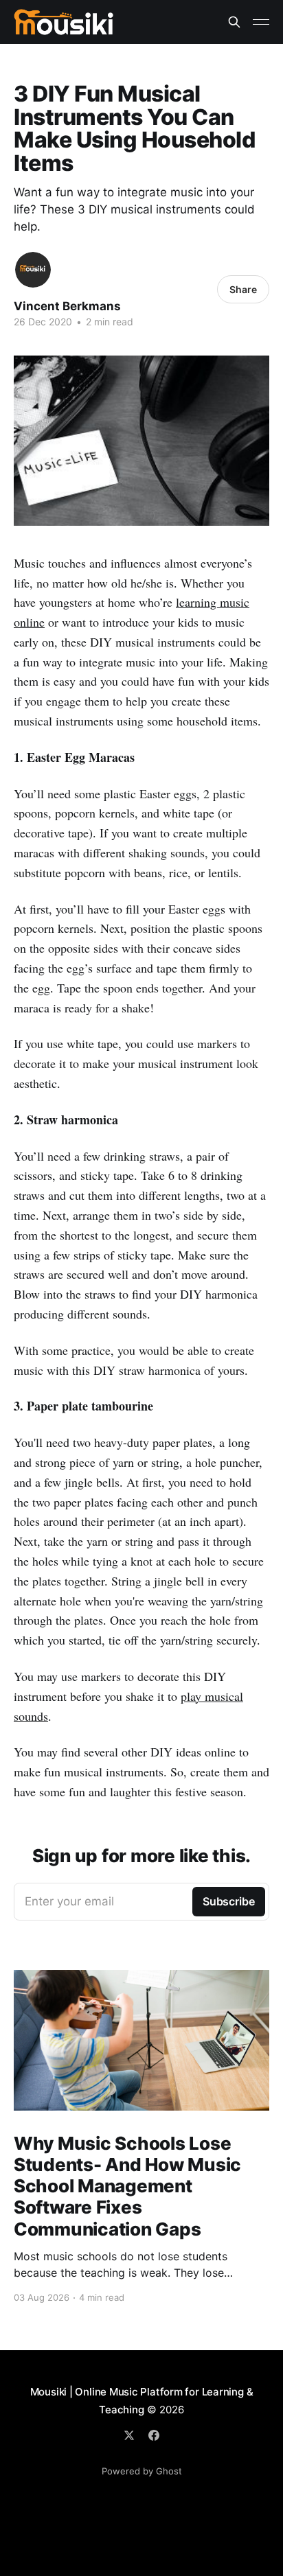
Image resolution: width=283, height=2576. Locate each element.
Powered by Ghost (142, 2471)
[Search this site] (234, 22)
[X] (129, 2435)
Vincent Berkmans (67, 306)
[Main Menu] (261, 22)
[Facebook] (154, 2435)
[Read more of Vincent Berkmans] (33, 270)
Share (243, 289)
